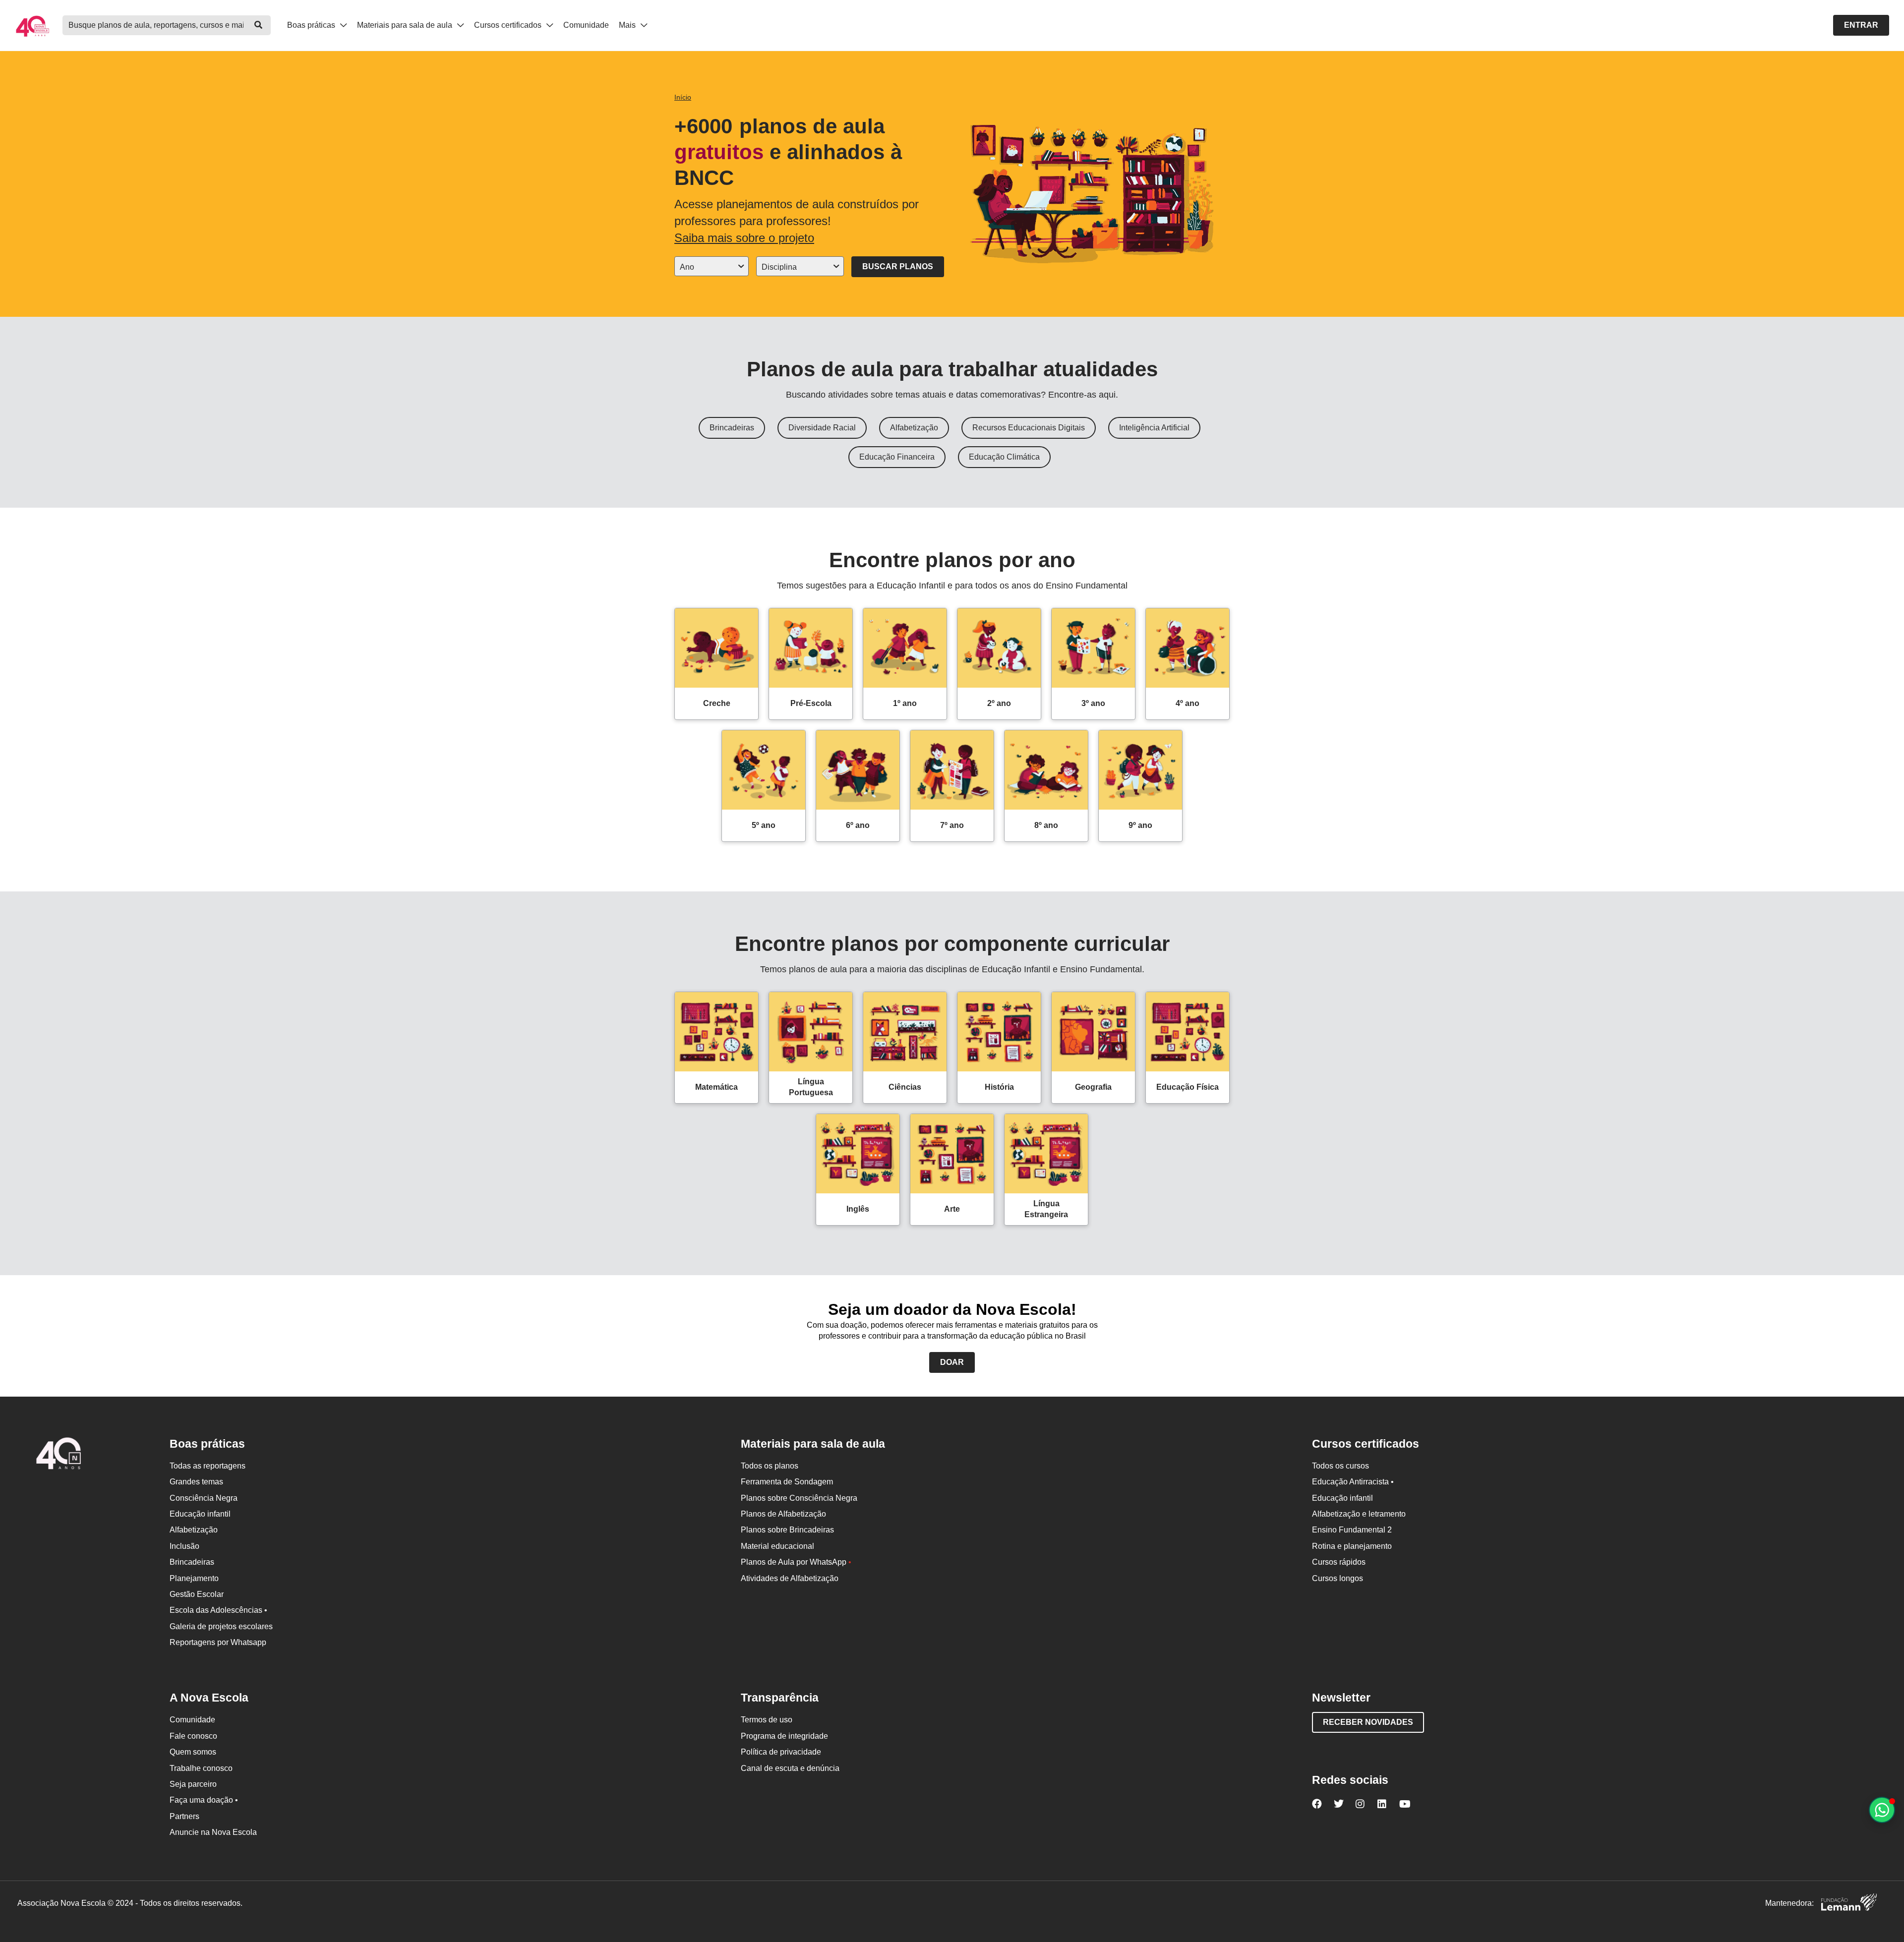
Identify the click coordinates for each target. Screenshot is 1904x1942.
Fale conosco (193, 1736)
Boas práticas (312, 25)
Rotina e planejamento (1352, 1546)
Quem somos (193, 1752)
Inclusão (184, 1546)
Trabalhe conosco (201, 1768)
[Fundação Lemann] (1849, 1904)
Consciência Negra (204, 1498)
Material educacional (777, 1546)
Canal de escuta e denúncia (790, 1768)
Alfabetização (914, 428)
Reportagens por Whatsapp (218, 1642)
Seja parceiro (193, 1784)
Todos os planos (770, 1466)
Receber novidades (1368, 1722)
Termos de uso (767, 1720)
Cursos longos (1338, 1578)
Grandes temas (196, 1482)
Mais (628, 25)
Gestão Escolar (197, 1594)
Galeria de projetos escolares (221, 1626)
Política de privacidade (781, 1752)
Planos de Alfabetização (783, 1514)
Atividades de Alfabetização (790, 1578)
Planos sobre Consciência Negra (799, 1498)
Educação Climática (1004, 457)
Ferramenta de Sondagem (787, 1482)
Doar (952, 1362)
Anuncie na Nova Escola (213, 1832)
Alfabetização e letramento (1359, 1514)
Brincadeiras (732, 428)
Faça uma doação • (204, 1800)
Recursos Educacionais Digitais (1029, 428)
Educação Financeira (897, 457)
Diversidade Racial (822, 428)
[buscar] (258, 25)
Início (683, 97)
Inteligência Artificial (1154, 428)
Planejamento (194, 1578)
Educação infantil (200, 1514)
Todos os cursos (1340, 1466)
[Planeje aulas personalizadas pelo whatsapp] (1882, 1810)
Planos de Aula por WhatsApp (796, 1562)
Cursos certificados (509, 25)
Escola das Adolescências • (218, 1610)
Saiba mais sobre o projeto (744, 238)
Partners (184, 1816)
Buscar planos (898, 266)
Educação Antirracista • (1353, 1482)
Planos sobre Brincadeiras (787, 1530)
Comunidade (586, 25)
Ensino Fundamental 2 (1352, 1530)
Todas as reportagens (208, 1466)
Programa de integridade (784, 1736)
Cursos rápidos (1339, 1562)
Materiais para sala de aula (406, 25)
